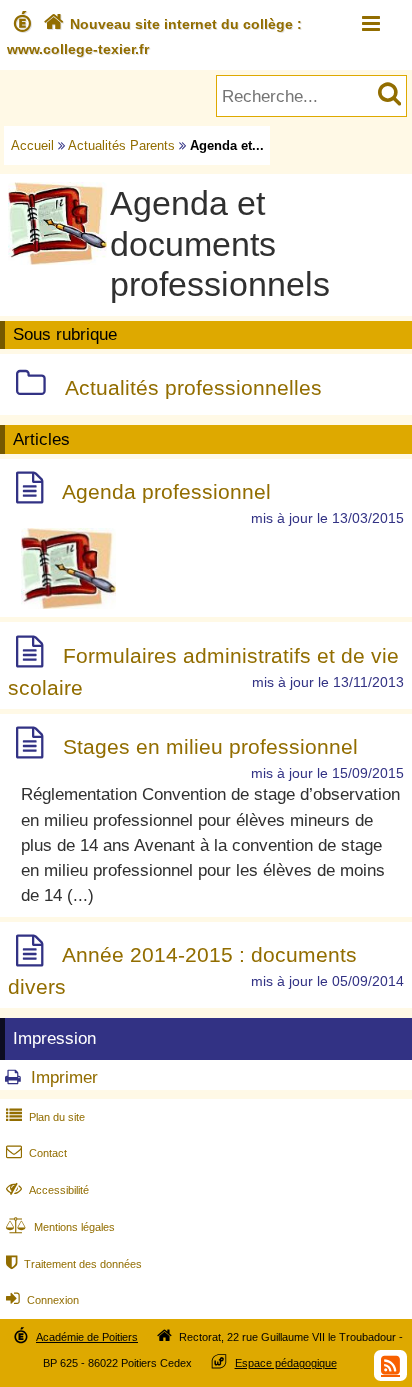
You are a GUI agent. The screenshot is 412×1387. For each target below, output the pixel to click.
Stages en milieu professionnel (210, 746)
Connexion (42, 1300)
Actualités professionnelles (193, 387)
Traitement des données (74, 1264)
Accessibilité (47, 1190)
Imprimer (64, 1077)
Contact (36, 1153)
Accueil (32, 145)
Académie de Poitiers (87, 1337)
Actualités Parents (121, 145)
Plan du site (45, 1117)
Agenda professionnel (166, 491)
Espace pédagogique (286, 1363)
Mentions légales (60, 1227)
